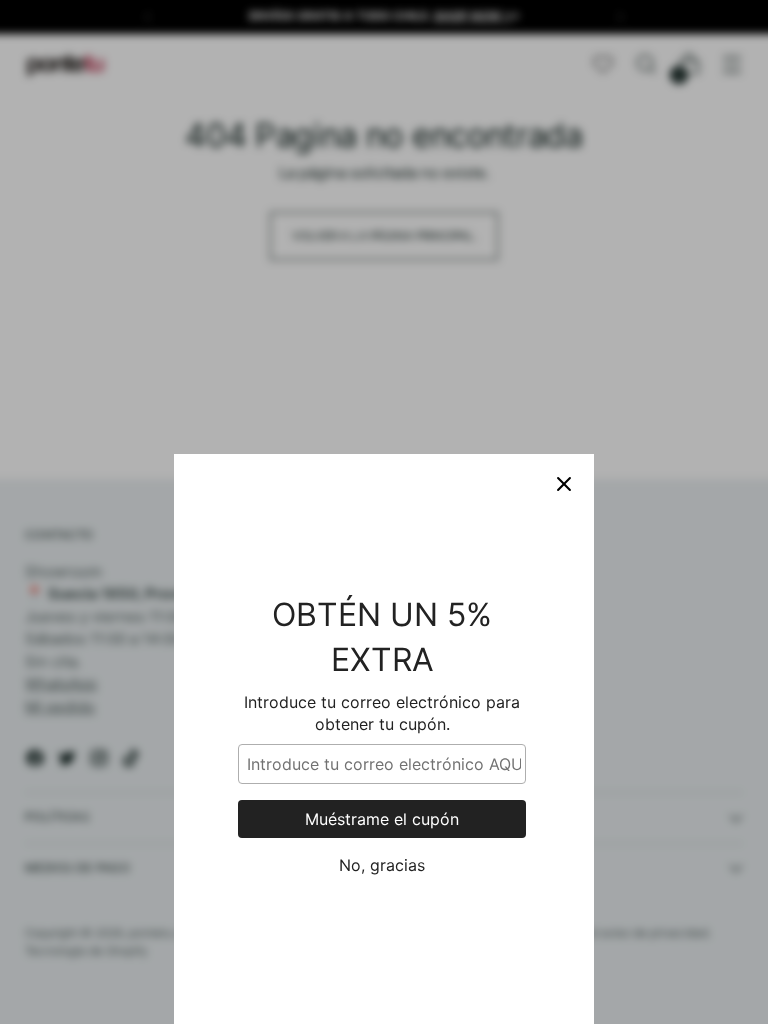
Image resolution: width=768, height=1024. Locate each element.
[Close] (564, 484)
